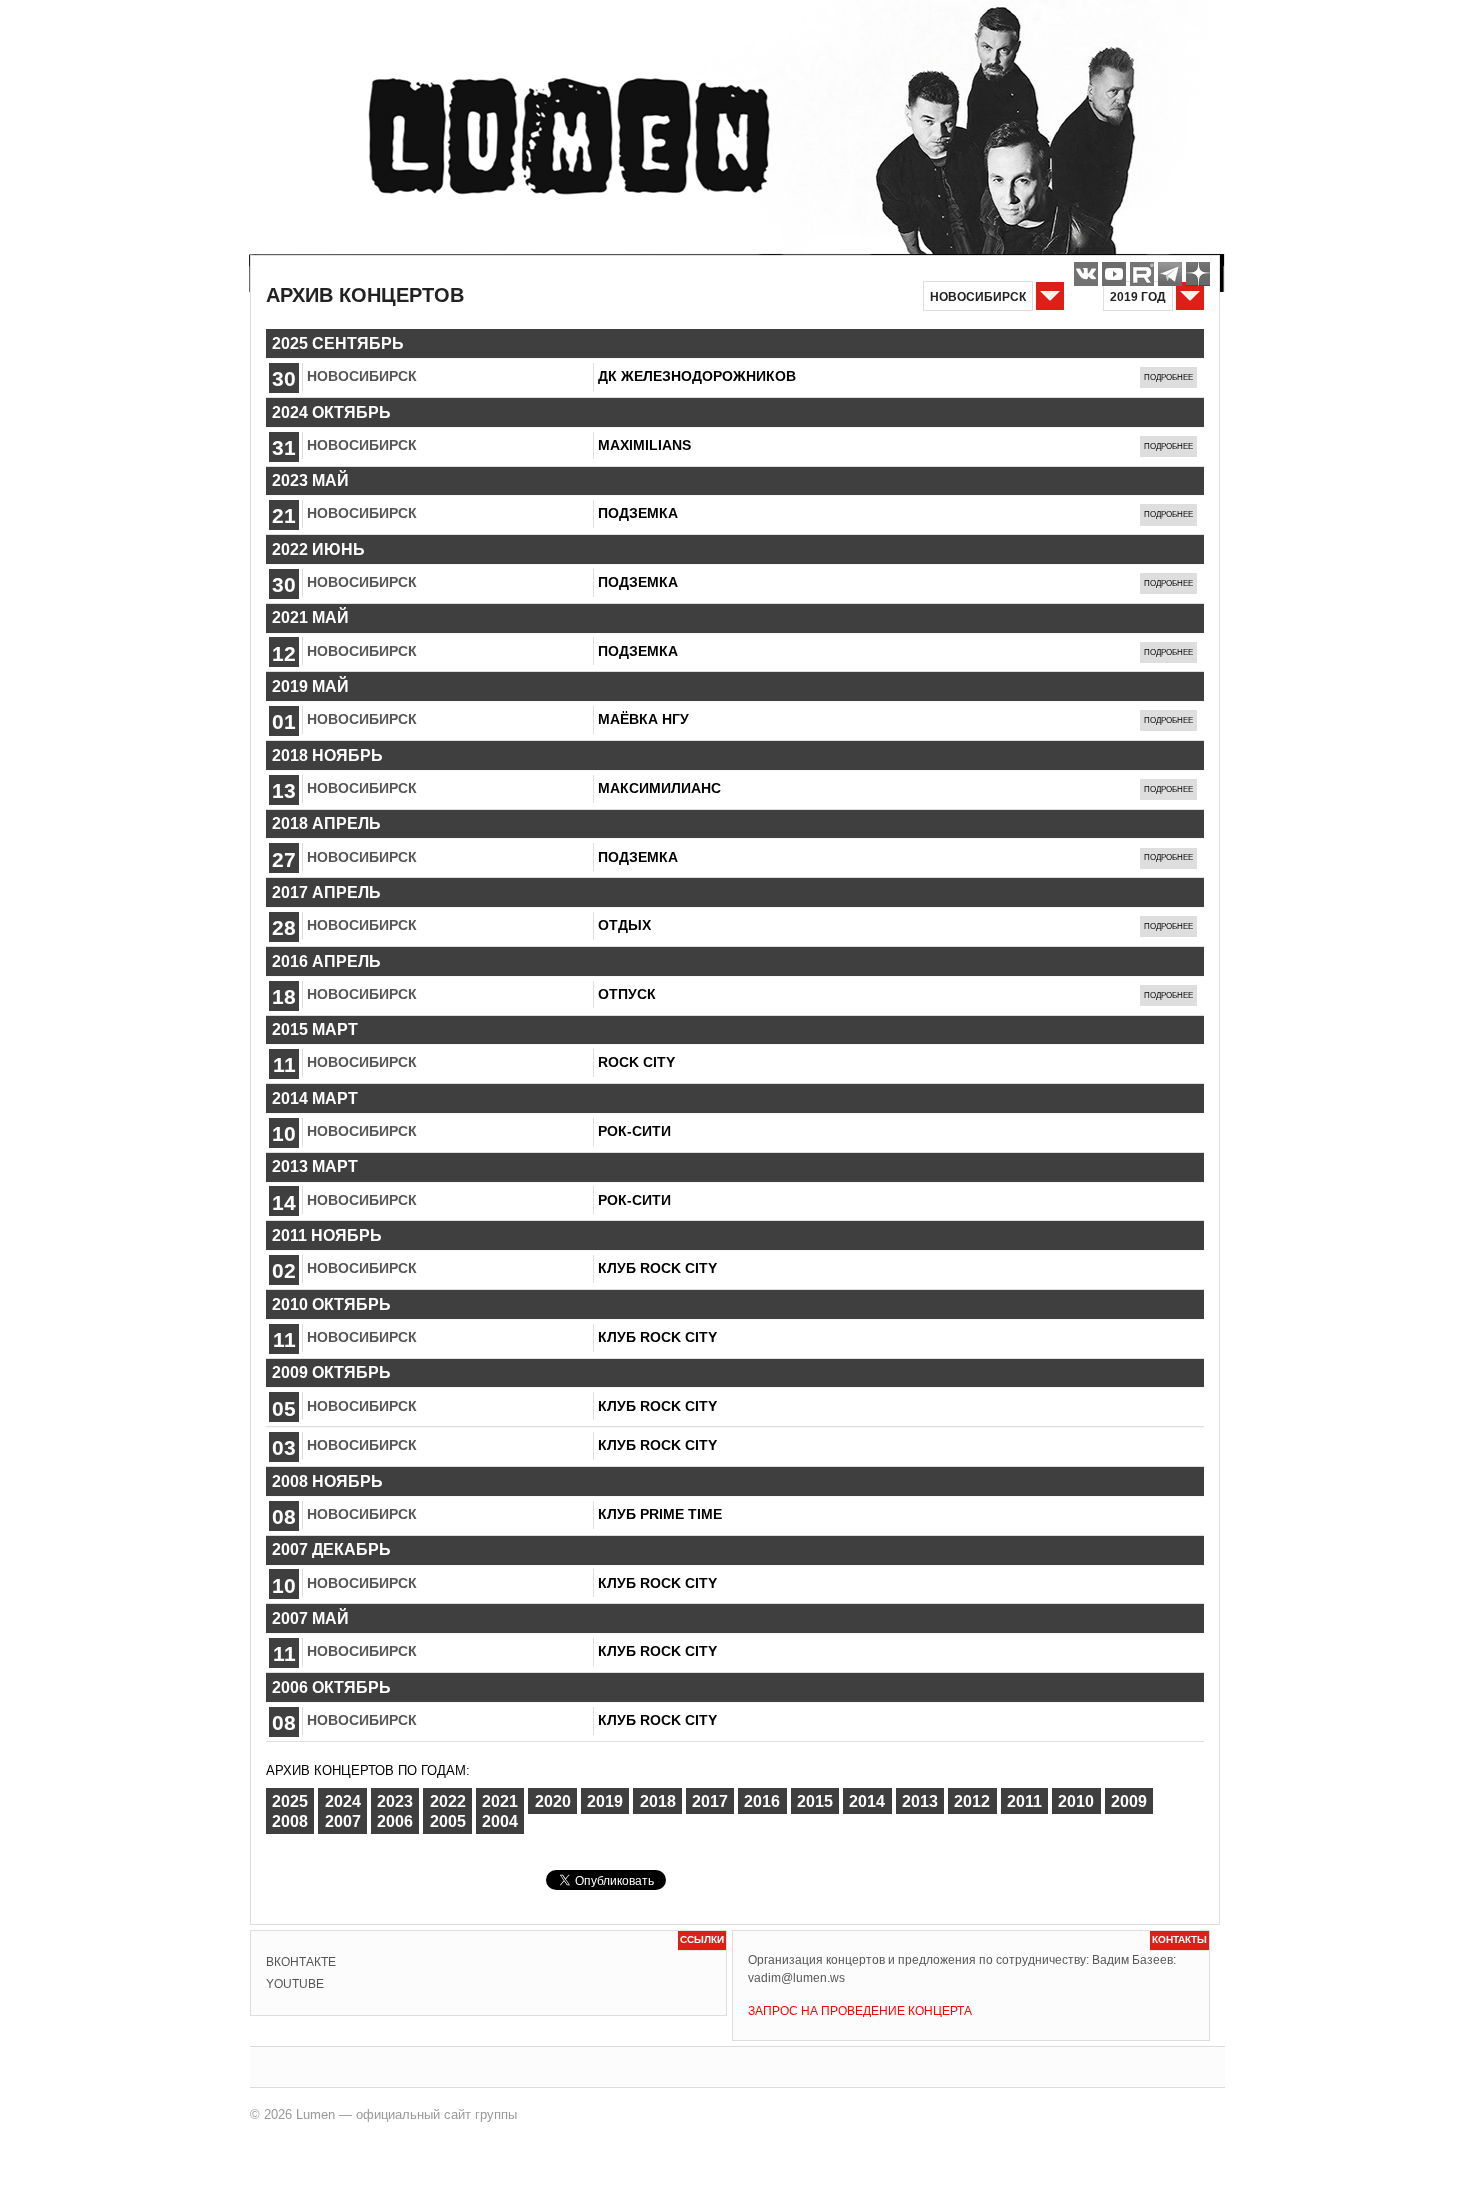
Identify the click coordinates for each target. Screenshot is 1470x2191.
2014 (867, 1800)
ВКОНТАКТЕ (301, 1962)
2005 (448, 1821)
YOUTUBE (295, 1984)
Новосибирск (362, 376)
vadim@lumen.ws (796, 1978)
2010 (1076, 1800)
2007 (343, 1821)
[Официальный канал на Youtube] (1114, 274)
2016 (762, 1800)
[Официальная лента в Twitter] (1142, 274)
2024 (343, 1800)
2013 (920, 1800)
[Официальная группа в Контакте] (1086, 274)
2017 (710, 1800)
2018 (658, 1800)
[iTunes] (1198, 274)
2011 (1024, 1800)
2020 (553, 1800)
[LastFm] (1170, 274)
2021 (500, 1800)
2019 (605, 1800)
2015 (815, 1800)
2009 (1129, 1800)
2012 (972, 1800)
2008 (290, 1821)
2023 (395, 1800)
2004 (500, 1821)
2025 (290, 1800)
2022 (448, 1800)
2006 (395, 1821)
